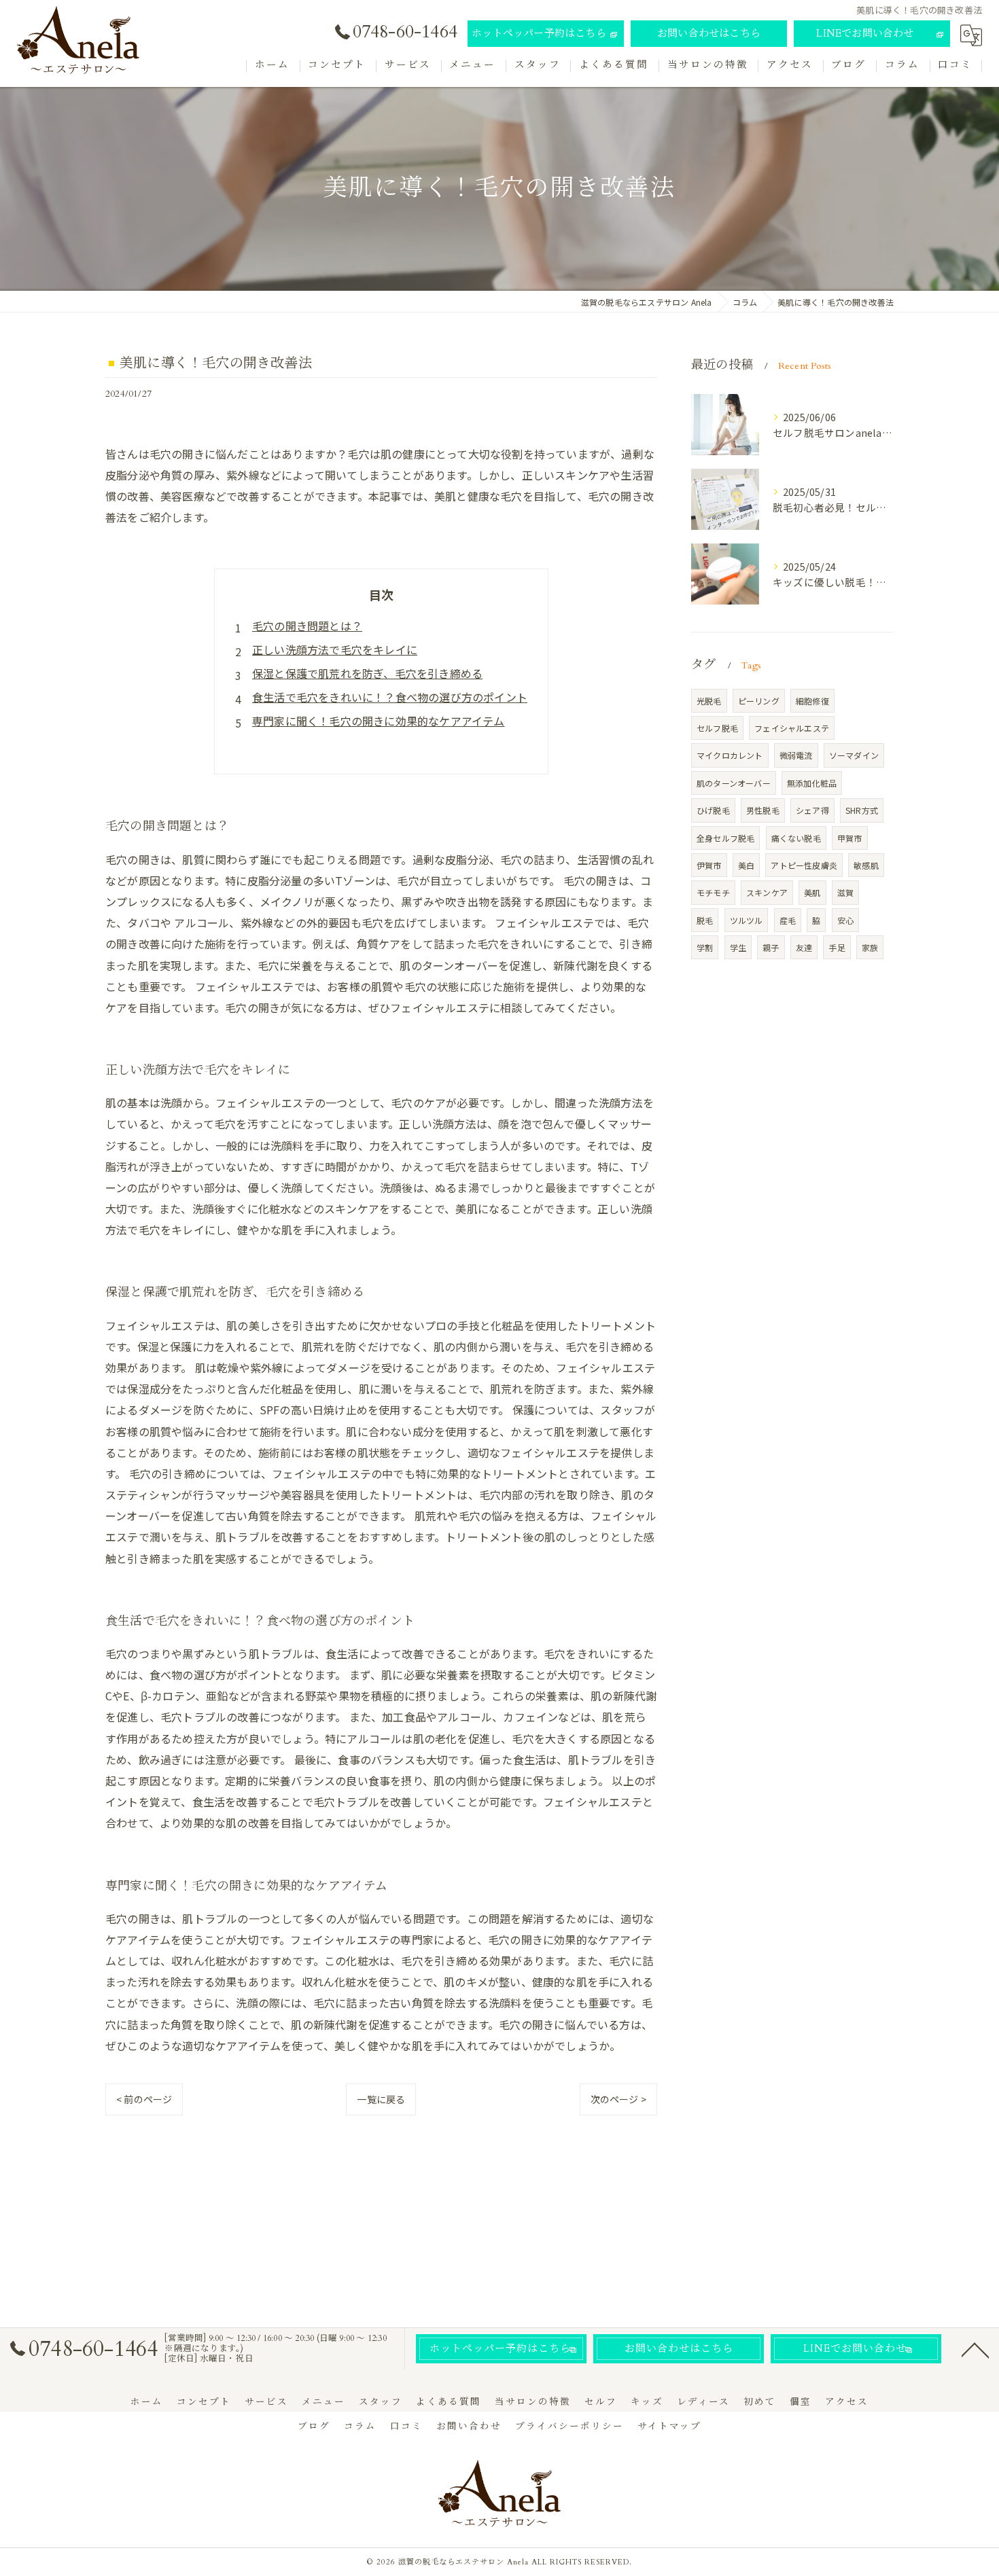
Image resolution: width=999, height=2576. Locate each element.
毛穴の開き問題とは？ (307, 626)
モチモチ (713, 892)
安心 (845, 920)
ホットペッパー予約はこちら (539, 33)
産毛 (788, 920)
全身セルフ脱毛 (725, 838)
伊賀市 (709, 865)
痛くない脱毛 (796, 838)
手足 (837, 947)
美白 (746, 865)
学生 (738, 947)
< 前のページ (144, 2099)
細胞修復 (812, 701)
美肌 (812, 892)
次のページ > (618, 2099)
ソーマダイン (854, 755)
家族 (870, 947)
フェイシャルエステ (792, 728)
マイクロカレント (730, 755)
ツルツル (747, 920)
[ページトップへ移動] (975, 2349)
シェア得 (812, 810)
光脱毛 (709, 701)
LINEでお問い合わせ (865, 33)
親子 (771, 947)
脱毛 (705, 920)
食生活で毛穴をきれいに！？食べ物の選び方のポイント (390, 697)
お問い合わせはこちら (709, 33)
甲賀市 (850, 838)
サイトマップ (669, 2427)
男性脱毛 (763, 810)
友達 (804, 947)
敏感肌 (866, 865)
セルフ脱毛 (717, 728)
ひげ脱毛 (713, 810)
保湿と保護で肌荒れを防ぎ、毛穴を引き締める (367, 673)
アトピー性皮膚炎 (804, 865)
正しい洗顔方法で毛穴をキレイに (335, 649)
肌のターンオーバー (734, 783)
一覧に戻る (381, 2099)
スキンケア (767, 892)
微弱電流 (796, 755)
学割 (705, 947)
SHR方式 (862, 810)
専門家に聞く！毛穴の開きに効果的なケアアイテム (379, 721)
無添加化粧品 (812, 783)
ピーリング (759, 701)
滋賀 (845, 892)
